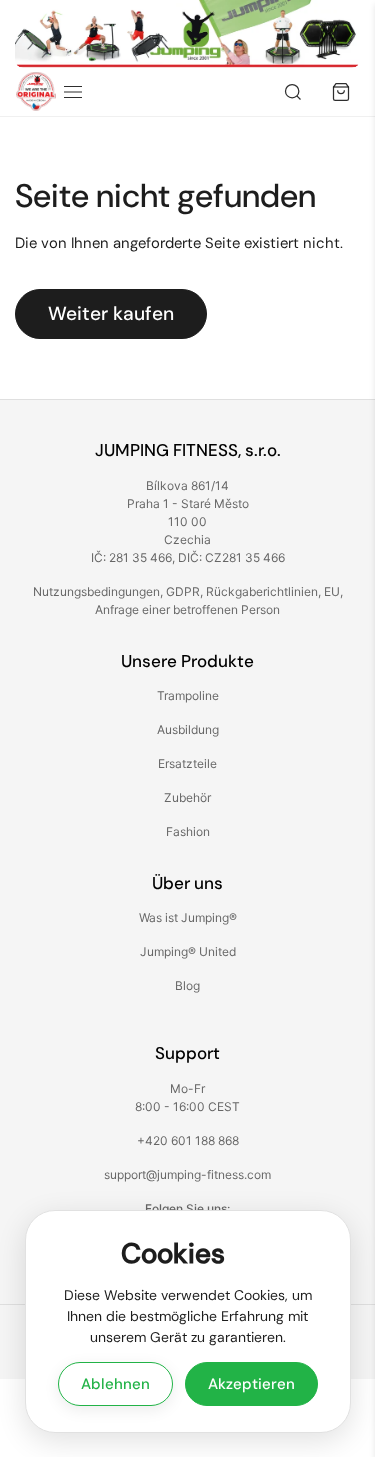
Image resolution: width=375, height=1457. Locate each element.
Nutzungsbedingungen (96, 591)
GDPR (183, 591)
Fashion (188, 831)
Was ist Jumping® (188, 917)
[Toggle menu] (73, 92)
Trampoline (188, 695)
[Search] (293, 92)
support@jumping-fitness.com (187, 1174)
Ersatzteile (187, 763)
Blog (187, 985)
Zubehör (187, 797)
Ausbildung (188, 729)
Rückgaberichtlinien (262, 591)
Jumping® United (188, 951)
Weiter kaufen (111, 313)
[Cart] (341, 92)
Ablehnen (115, 1384)
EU (332, 591)
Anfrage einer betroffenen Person (187, 609)
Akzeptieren (251, 1384)
